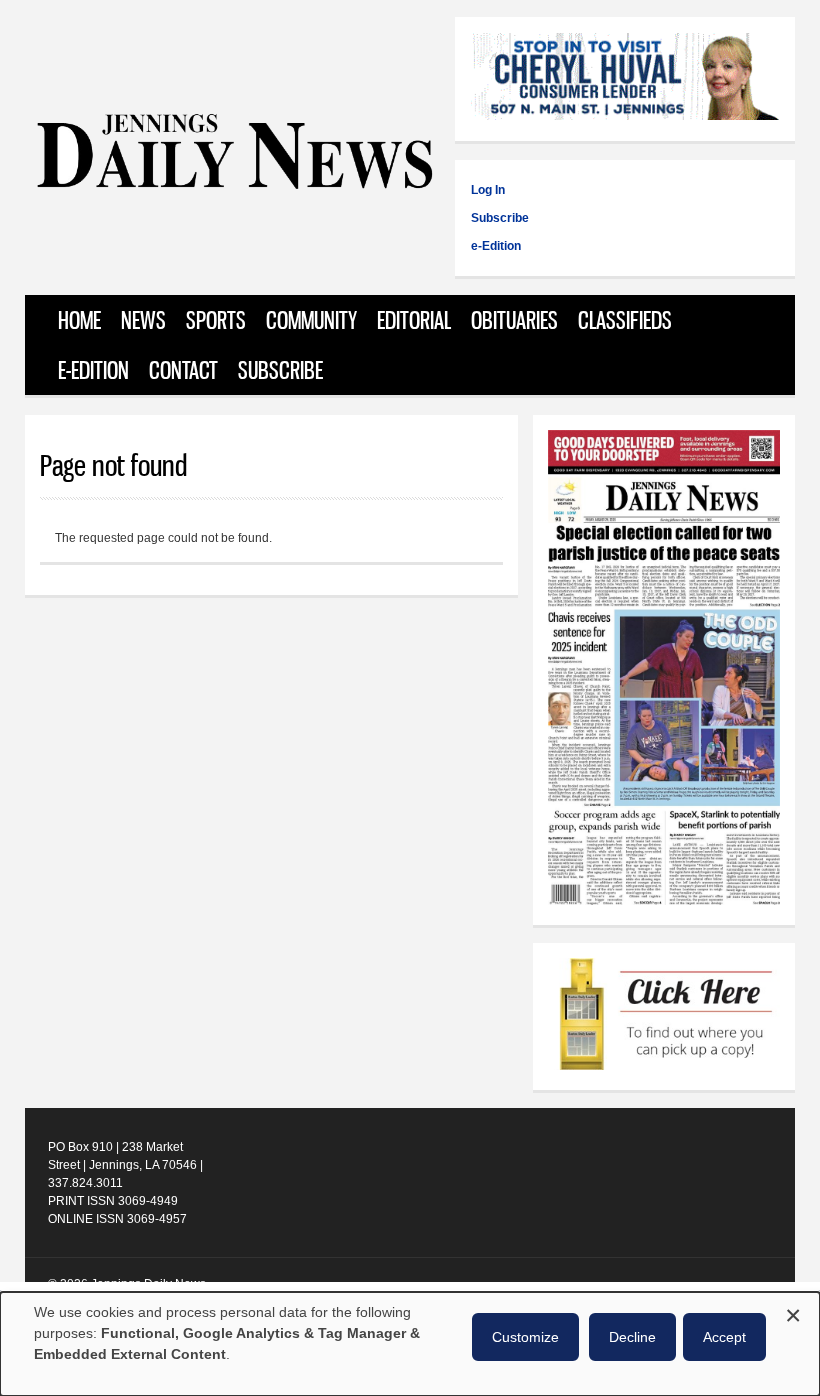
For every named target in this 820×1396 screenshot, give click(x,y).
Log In (488, 190)
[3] (625, 79)
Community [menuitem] (311, 320)
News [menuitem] (143, 320)
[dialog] (410, 1344)
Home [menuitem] (79, 320)
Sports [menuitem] (216, 320)
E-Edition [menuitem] (93, 370)
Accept (724, 1337)
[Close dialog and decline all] (793, 1312)
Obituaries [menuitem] (514, 320)
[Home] (234, 184)
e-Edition (496, 246)
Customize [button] (525, 1337)
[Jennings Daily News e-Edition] (664, 901)
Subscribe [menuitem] (280, 370)
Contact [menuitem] (183, 370)
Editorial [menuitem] (414, 320)
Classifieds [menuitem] (625, 320)
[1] (664, 1016)
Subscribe (500, 218)
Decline (632, 1337)
